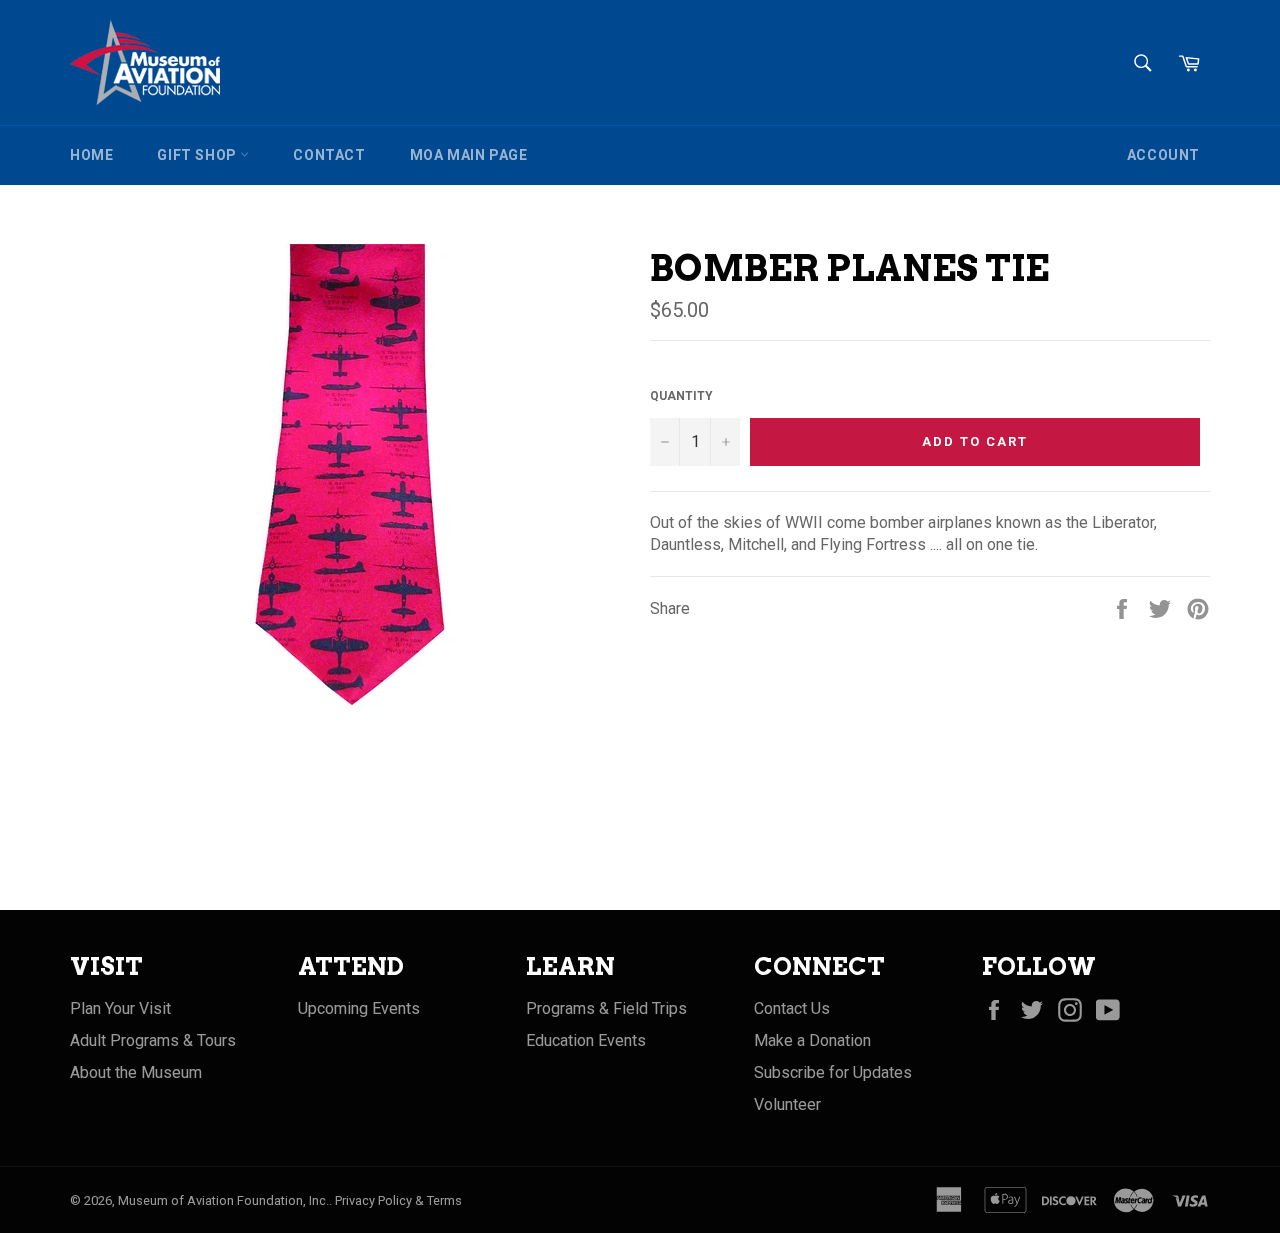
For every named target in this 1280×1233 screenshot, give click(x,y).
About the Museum (136, 1072)
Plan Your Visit (120, 1008)
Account (1163, 155)
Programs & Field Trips (606, 1008)
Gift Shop (198, 155)
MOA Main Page (469, 155)
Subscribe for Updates (833, 1072)
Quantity (681, 396)
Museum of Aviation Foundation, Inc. (223, 1200)
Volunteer (787, 1104)
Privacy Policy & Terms (398, 1200)
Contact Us (792, 1008)
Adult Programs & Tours (153, 1040)
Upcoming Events (359, 1008)
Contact (329, 155)
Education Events (586, 1040)
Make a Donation (812, 1040)
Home (91, 155)
